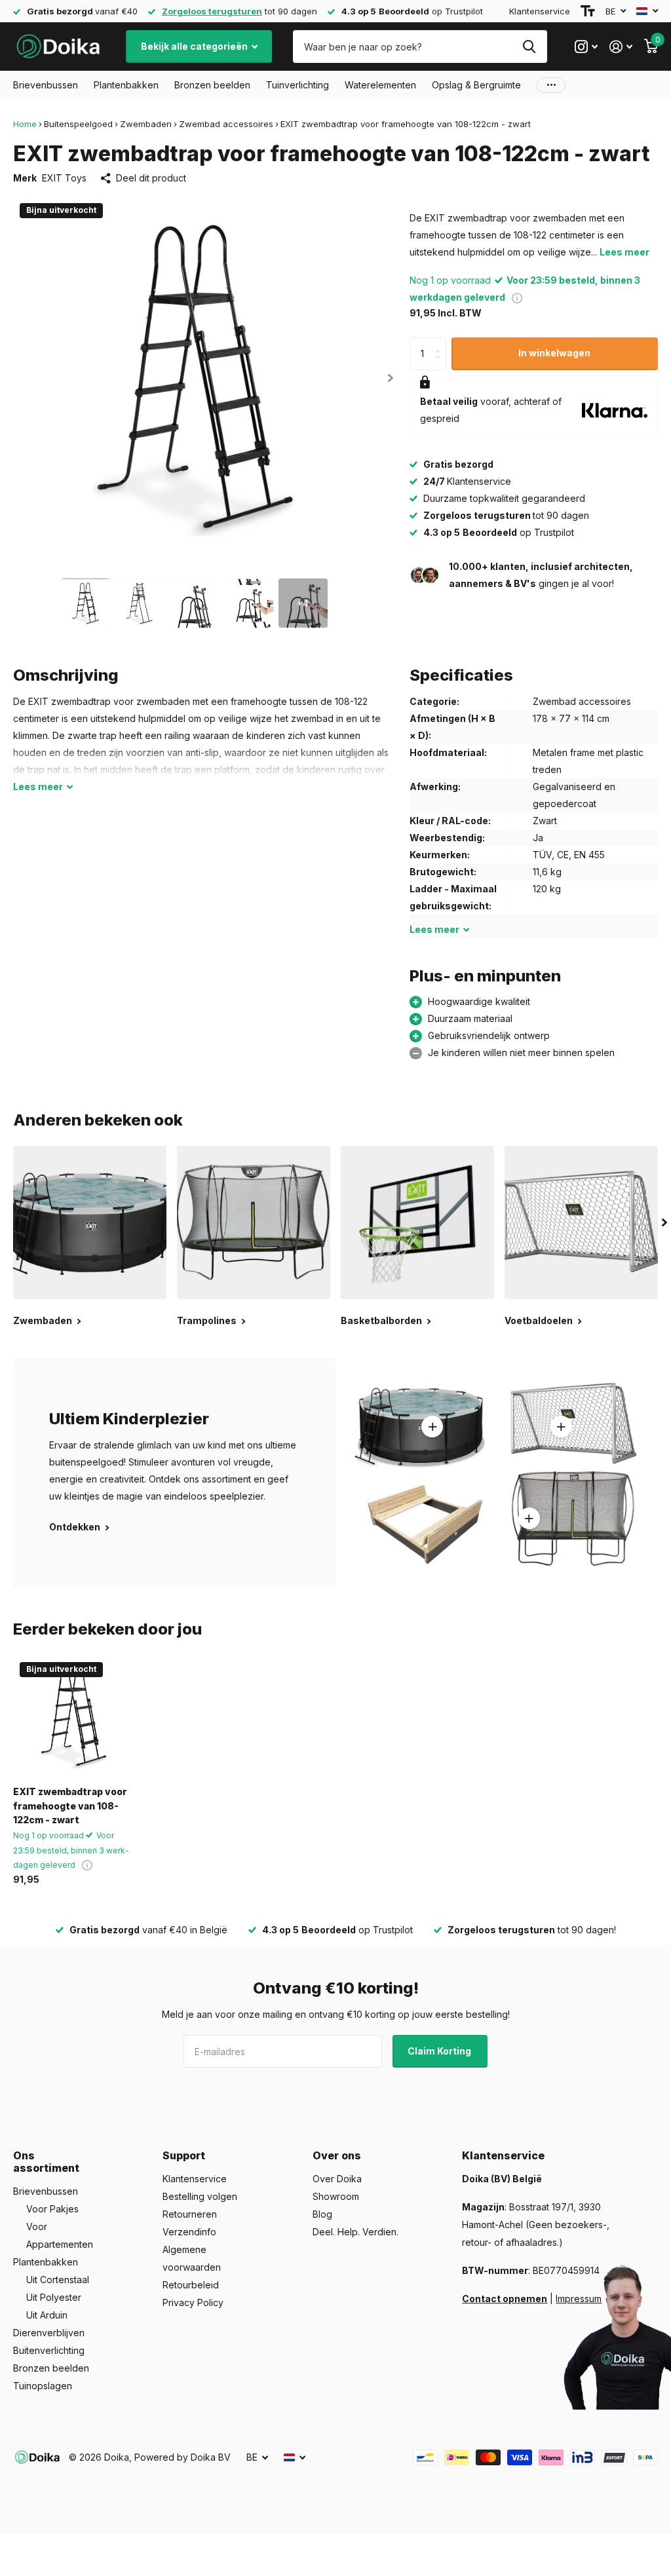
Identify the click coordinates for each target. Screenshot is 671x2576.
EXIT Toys (64, 178)
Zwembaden (146, 124)
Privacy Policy (193, 2302)
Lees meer (624, 252)
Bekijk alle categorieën (195, 46)
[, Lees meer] (586, 47)
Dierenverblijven (49, 2333)
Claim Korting (440, 2051)
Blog (322, 2214)
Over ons (337, 2155)
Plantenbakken (46, 2262)
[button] (391, 378)
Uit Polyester (54, 2297)
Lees (38, 786)
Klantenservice (540, 11)
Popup (517, 297)
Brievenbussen (46, 2191)
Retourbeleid (191, 2285)
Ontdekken (76, 1527)
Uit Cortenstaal (58, 2280)
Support (184, 2155)
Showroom (336, 2196)
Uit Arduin (47, 2315)
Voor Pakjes (52, 2209)
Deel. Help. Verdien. (355, 2232)
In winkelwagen (554, 353)
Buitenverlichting (49, 2350)
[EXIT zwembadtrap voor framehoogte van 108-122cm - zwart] (73, 1716)
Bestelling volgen (200, 2196)
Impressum (579, 2299)
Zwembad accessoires (226, 124)
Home (25, 124)
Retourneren (190, 2214)
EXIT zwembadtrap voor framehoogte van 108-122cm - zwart (70, 1806)
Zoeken (529, 47)
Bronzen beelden (51, 2368)
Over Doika (337, 2179)
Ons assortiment (46, 2162)
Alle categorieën (46, 85)
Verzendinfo (189, 2232)
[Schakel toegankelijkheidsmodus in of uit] (588, 11)
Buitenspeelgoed (78, 124)
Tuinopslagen (43, 2386)
